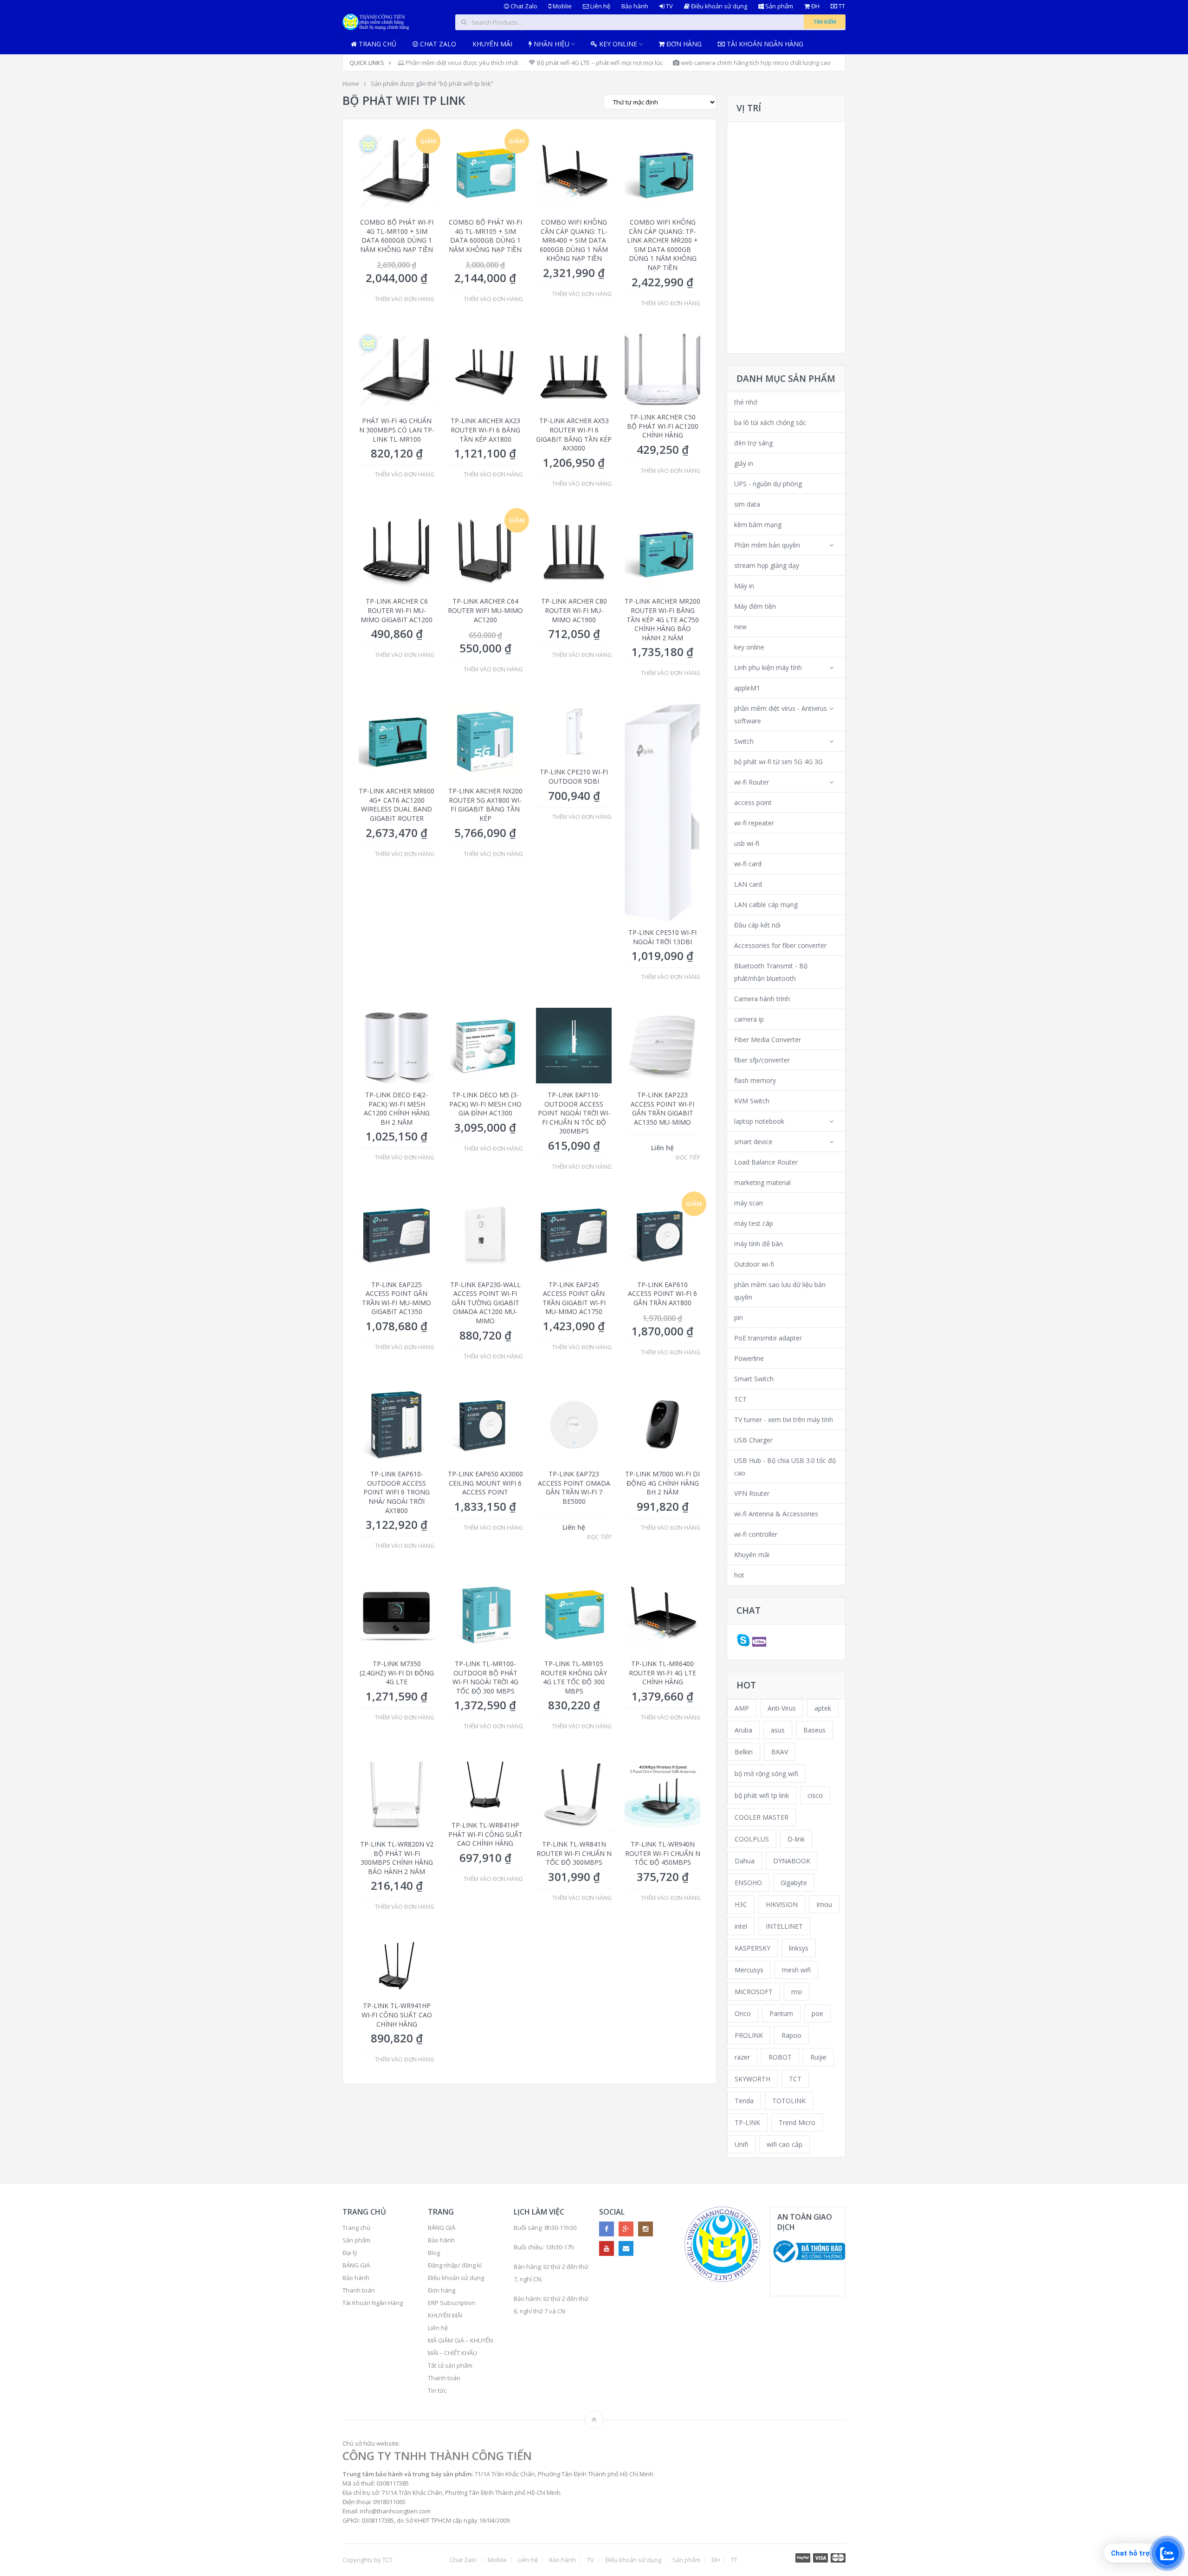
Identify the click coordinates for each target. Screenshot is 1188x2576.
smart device (753, 1142)
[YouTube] (607, 2248)
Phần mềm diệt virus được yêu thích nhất (461, 63)
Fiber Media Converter (768, 1040)
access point (753, 802)
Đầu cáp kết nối (757, 925)
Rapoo (791, 2035)
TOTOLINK (789, 2101)
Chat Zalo (523, 6)
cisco (815, 1795)
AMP (742, 1708)
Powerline (749, 1358)
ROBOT (780, 2057)
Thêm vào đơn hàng (405, 299)
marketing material (762, 1182)
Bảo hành (635, 6)
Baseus (814, 1730)
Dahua (745, 1861)
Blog (434, 2253)
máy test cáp (754, 1223)
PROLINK (749, 2035)
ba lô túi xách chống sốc (770, 422)
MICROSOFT (754, 1992)
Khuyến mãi (492, 44)
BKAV (780, 1752)
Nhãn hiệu (551, 44)
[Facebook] (607, 2229)
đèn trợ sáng (753, 443)
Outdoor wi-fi (754, 1264)
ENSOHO (748, 1883)
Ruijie (818, 2057)
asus (778, 1730)
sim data (747, 504)
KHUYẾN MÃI (445, 2315)
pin (739, 1317)
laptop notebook (759, 1121)
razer (742, 2057)
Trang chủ (377, 44)
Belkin (744, 1752)
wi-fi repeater (754, 823)
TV (669, 6)
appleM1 (747, 688)
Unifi (741, 2144)
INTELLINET (784, 1926)
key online (749, 647)
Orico (743, 2013)
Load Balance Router (766, 1162)
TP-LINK (747, 2122)
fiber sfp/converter (762, 1060)
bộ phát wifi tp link (762, 1795)
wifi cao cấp (784, 2144)
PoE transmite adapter (768, 1338)
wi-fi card (748, 864)
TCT (740, 1399)
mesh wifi (796, 1970)
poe (817, 2013)
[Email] (626, 2248)
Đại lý (350, 2253)
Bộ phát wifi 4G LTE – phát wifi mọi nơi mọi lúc (599, 63)
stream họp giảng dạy (767, 565)
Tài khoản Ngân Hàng (764, 44)
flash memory (755, 1080)
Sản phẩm (778, 6)
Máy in (744, 586)
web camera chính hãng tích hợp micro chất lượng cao (755, 63)
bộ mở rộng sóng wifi (766, 1774)
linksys (799, 1948)
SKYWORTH (752, 2079)
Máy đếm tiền (755, 606)
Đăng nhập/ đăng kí (455, 2265)
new (740, 627)
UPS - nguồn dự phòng (768, 484)
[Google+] (626, 2229)
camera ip (749, 1019)
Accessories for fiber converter (780, 945)
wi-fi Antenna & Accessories (776, 1514)
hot (739, 1575)
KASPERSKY (752, 1948)
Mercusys (749, 1970)
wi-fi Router (752, 782)
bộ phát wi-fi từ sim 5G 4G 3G (778, 762)
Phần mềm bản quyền (767, 545)
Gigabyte (794, 1883)
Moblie (562, 6)
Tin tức (437, 2390)
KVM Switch (752, 1101)
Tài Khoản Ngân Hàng (373, 2303)
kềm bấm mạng (758, 525)
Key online (617, 44)
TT (841, 6)
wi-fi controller (756, 1534)
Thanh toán (359, 2290)
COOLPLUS (752, 1839)
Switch (744, 741)
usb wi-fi (747, 843)
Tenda (744, 2101)
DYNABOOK (792, 1861)
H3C (741, 1904)
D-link (796, 1839)
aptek (823, 1708)
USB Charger (753, 1440)
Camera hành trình (762, 999)
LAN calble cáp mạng (766, 905)
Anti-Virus (782, 1708)
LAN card (748, 884)
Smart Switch (754, 1379)
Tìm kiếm (825, 22)
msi (797, 1992)
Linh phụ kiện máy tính (768, 667)
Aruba (743, 1730)
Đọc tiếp (688, 1158)
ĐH (815, 6)
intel (741, 1926)
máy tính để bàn (759, 1244)
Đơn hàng (683, 44)
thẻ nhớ (746, 402)
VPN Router (752, 1493)
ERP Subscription (452, 2303)
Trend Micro (797, 2122)
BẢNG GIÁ (356, 2265)
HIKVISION (782, 1904)
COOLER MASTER (762, 1817)
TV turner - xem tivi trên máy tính (784, 1420)
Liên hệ (600, 6)
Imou (824, 1904)
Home (351, 84)
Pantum (781, 2013)
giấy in (744, 463)
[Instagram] (646, 2229)
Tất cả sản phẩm (450, 2365)
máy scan (749, 1203)
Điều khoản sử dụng (718, 6)
